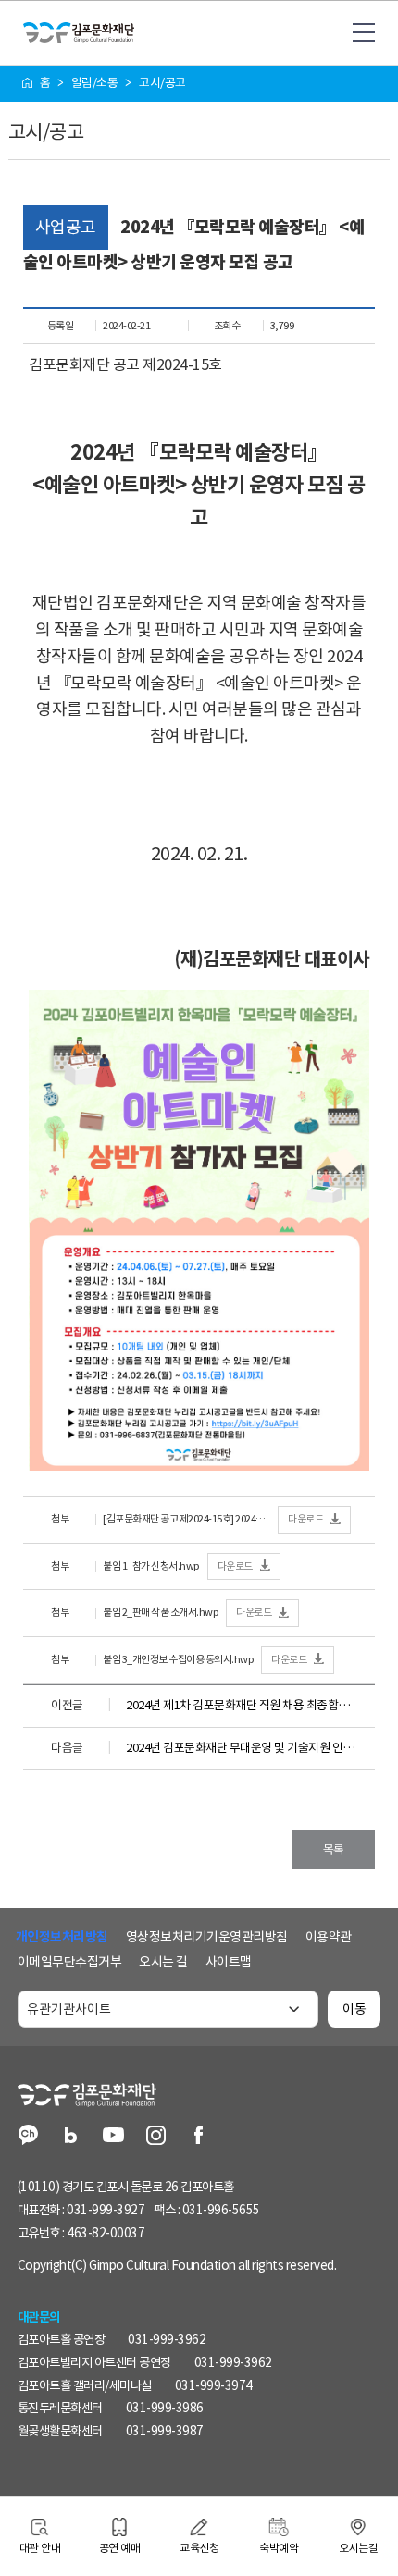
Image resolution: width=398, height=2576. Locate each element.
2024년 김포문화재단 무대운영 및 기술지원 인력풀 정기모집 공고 (243, 1748)
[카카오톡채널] (28, 2137)
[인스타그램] (156, 2137)
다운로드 (305, 1519)
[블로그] (71, 2137)
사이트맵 (229, 1962)
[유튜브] (113, 2137)
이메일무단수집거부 (70, 1962)
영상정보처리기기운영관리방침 (207, 1937)
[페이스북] (199, 2137)
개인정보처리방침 (62, 1937)
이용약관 (329, 1937)
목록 (334, 1849)
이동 (354, 2009)
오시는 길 (163, 1962)
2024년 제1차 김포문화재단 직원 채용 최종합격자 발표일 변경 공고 (243, 1705)
